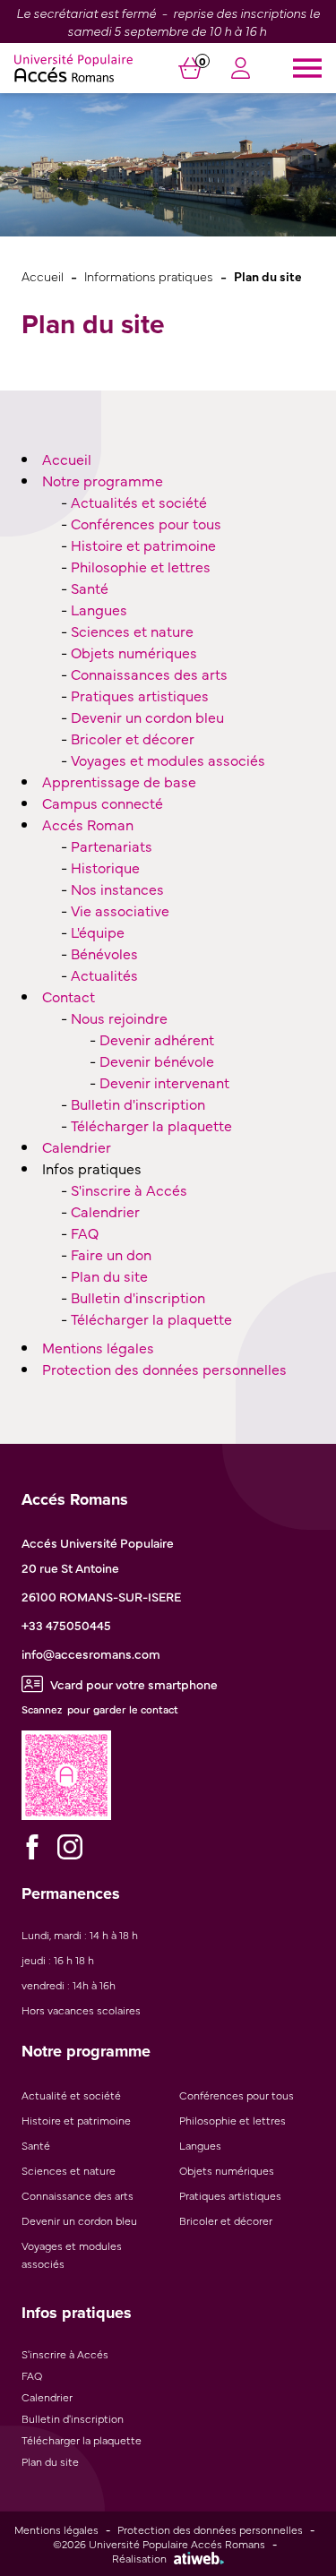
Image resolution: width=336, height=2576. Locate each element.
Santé (90, 588)
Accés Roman (88, 824)
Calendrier (77, 1146)
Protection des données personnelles (164, 1369)
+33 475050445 (66, 1625)
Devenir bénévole (157, 1060)
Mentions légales (98, 1347)
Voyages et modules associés (168, 760)
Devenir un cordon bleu (147, 717)
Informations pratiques (149, 275)
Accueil (43, 275)
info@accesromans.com (91, 1653)
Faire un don (111, 1254)
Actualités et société (139, 502)
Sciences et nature (132, 631)
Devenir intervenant (164, 1082)
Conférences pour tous (146, 523)
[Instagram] (70, 1847)
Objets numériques (134, 652)
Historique (105, 867)
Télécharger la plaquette (151, 1125)
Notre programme (103, 480)
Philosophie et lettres (141, 566)
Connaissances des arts (149, 674)
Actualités (104, 975)
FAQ (85, 1232)
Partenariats (112, 846)
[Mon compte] (241, 71)
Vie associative (120, 910)
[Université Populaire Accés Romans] (73, 68)
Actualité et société (71, 2095)
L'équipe (98, 932)
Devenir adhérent (157, 1039)
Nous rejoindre (119, 1018)
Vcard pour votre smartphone (134, 1684)
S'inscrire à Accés (129, 1189)
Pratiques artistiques (140, 695)
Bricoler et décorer (133, 738)
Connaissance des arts (78, 2195)
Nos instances (117, 889)
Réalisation (139, 2558)
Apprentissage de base (119, 781)
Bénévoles (104, 953)
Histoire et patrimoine (143, 545)
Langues (99, 609)
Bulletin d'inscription (138, 1103)
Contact (69, 996)
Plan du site (109, 1275)
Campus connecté (103, 803)
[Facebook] (32, 1847)
